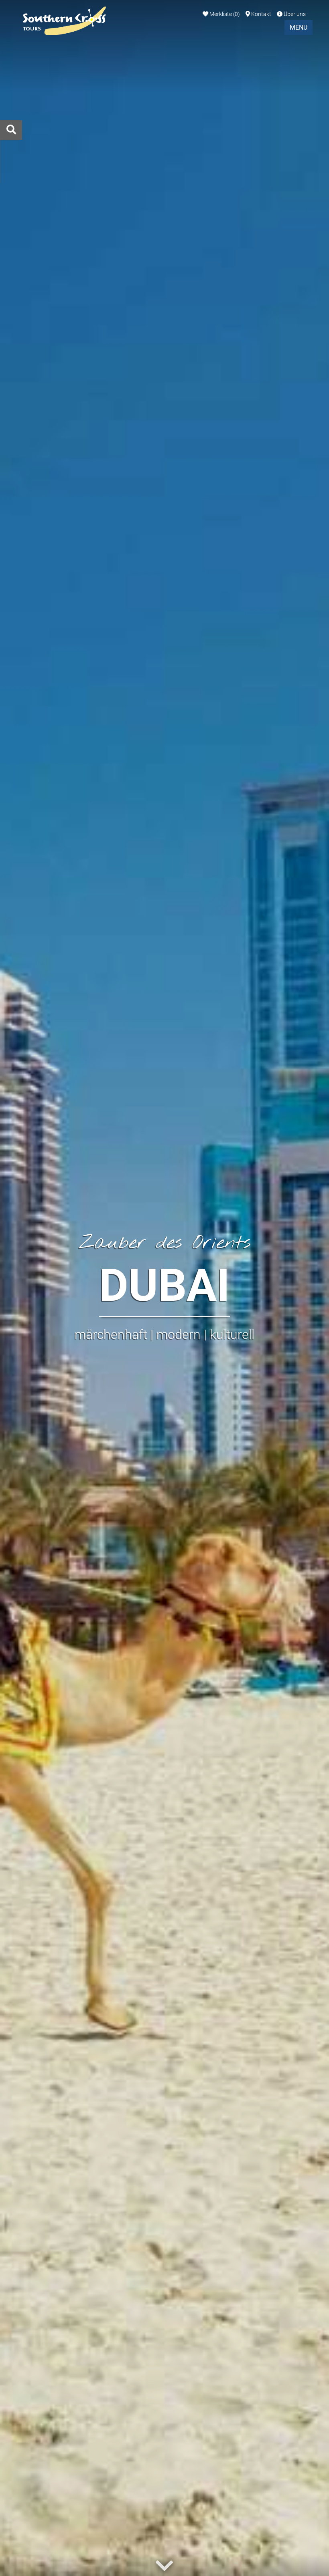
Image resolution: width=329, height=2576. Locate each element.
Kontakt (261, 14)
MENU (299, 27)
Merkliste (224, 14)
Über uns (294, 14)
